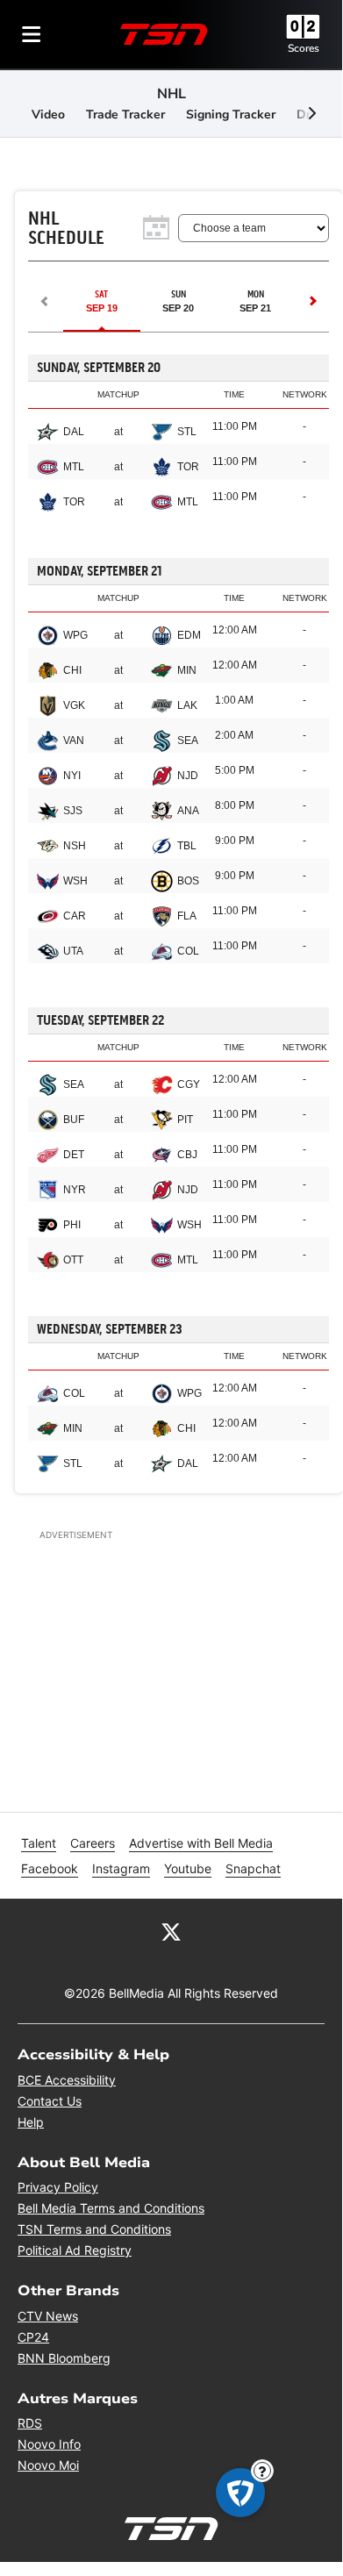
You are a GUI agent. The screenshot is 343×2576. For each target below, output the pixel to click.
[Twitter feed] (171, 1930)
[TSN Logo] (164, 34)
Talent (39, 1843)
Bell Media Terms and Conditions (111, 2208)
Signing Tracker (231, 114)
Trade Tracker (125, 114)
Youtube (188, 1868)
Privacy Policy (58, 2187)
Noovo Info (49, 2444)
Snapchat (253, 1868)
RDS (30, 2423)
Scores (304, 48)
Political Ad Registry (75, 2250)
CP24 (33, 2337)
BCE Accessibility (67, 2080)
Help (31, 2122)
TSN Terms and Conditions (94, 2229)
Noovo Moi (48, 2465)
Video (48, 114)
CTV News (48, 2316)
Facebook (50, 1868)
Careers (93, 1843)
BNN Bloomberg (64, 2358)
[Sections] (32, 34)
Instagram (121, 1868)
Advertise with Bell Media (201, 1843)
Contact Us (50, 2101)
